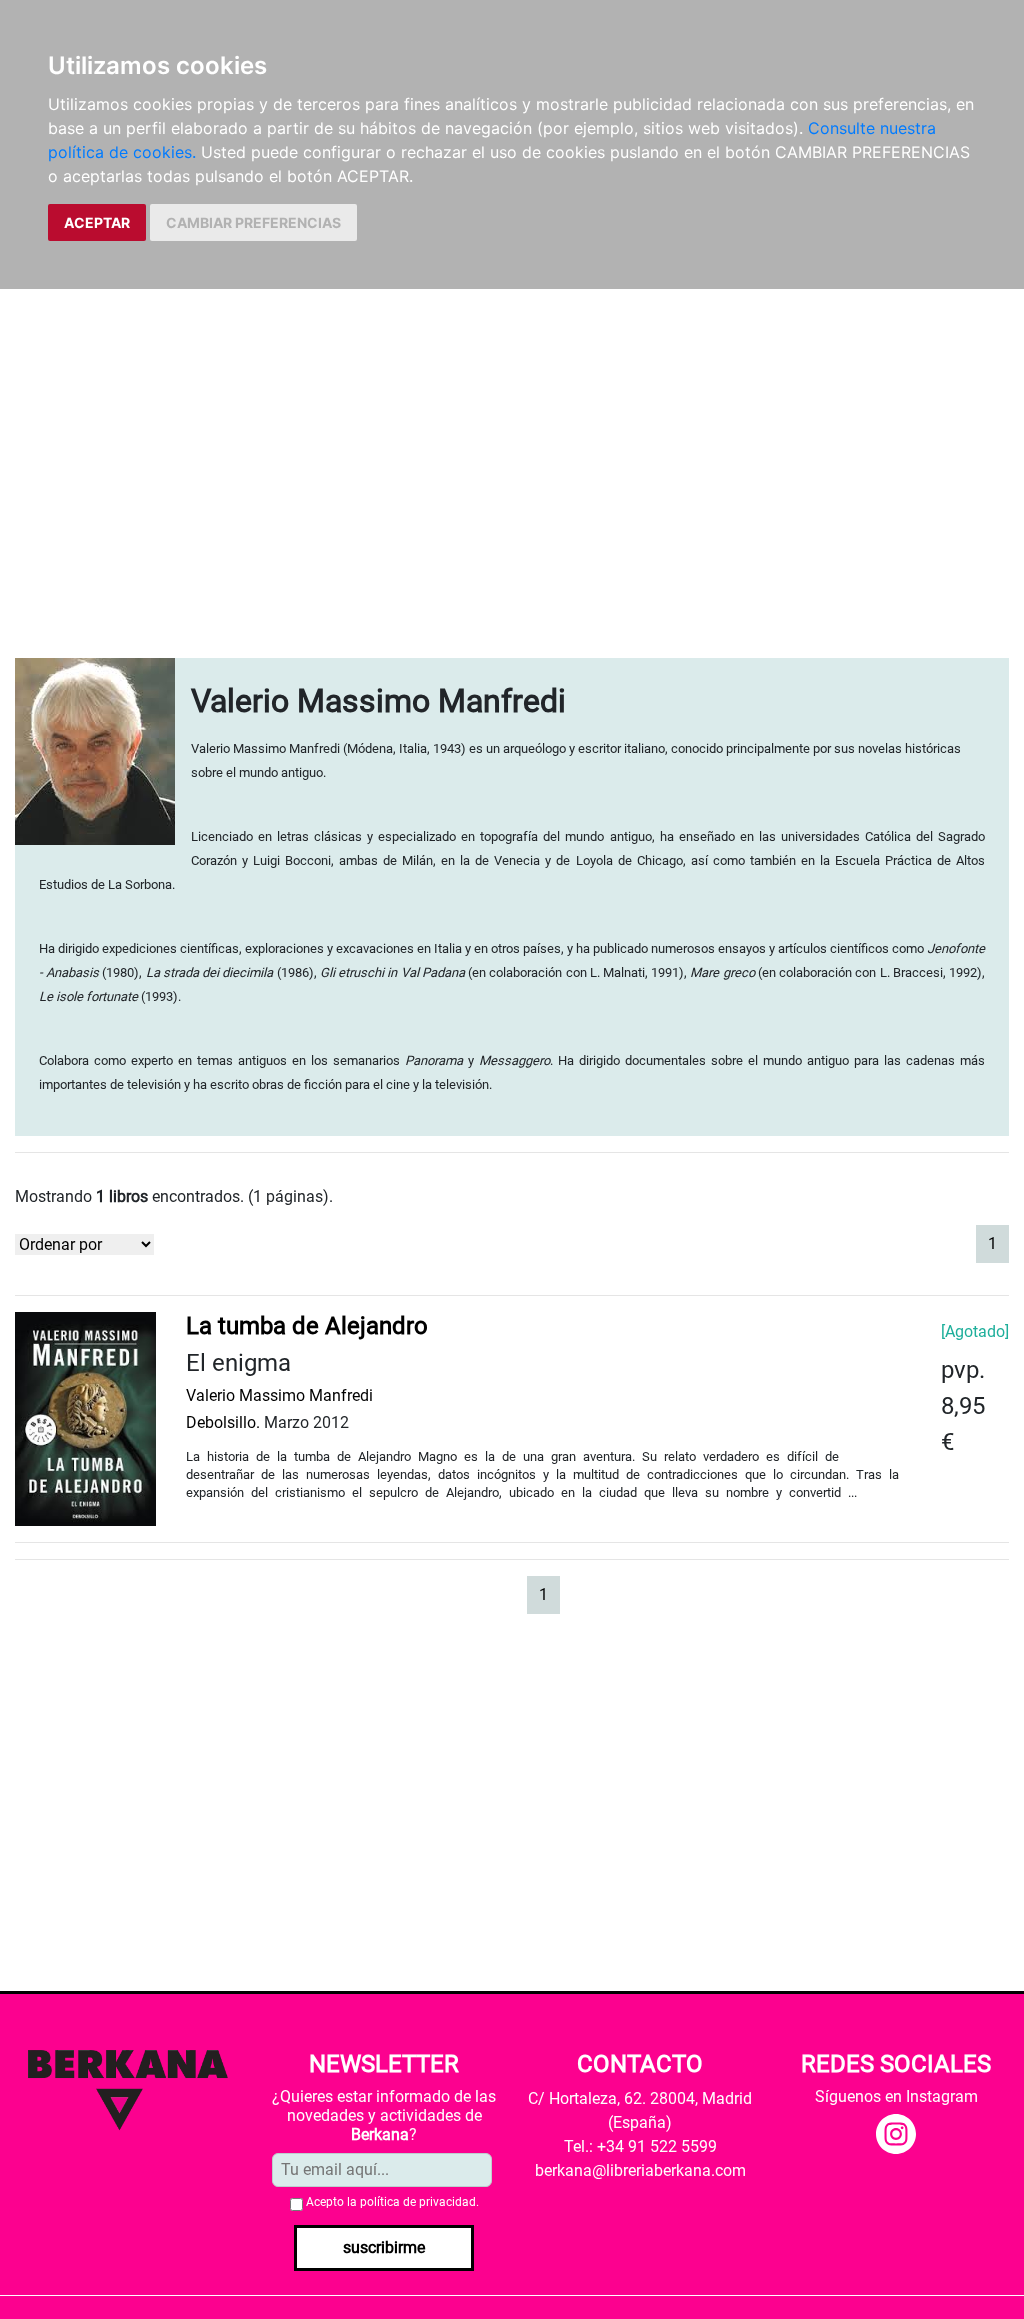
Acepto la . (392, 2202)
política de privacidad (418, 2202)
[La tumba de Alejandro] (85, 1418)
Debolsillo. (223, 1422)
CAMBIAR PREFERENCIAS (253, 222)
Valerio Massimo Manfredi (279, 1395)
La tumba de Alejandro (307, 1326)
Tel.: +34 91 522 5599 (640, 2146)
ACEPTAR (97, 222)
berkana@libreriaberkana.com (640, 2170)
